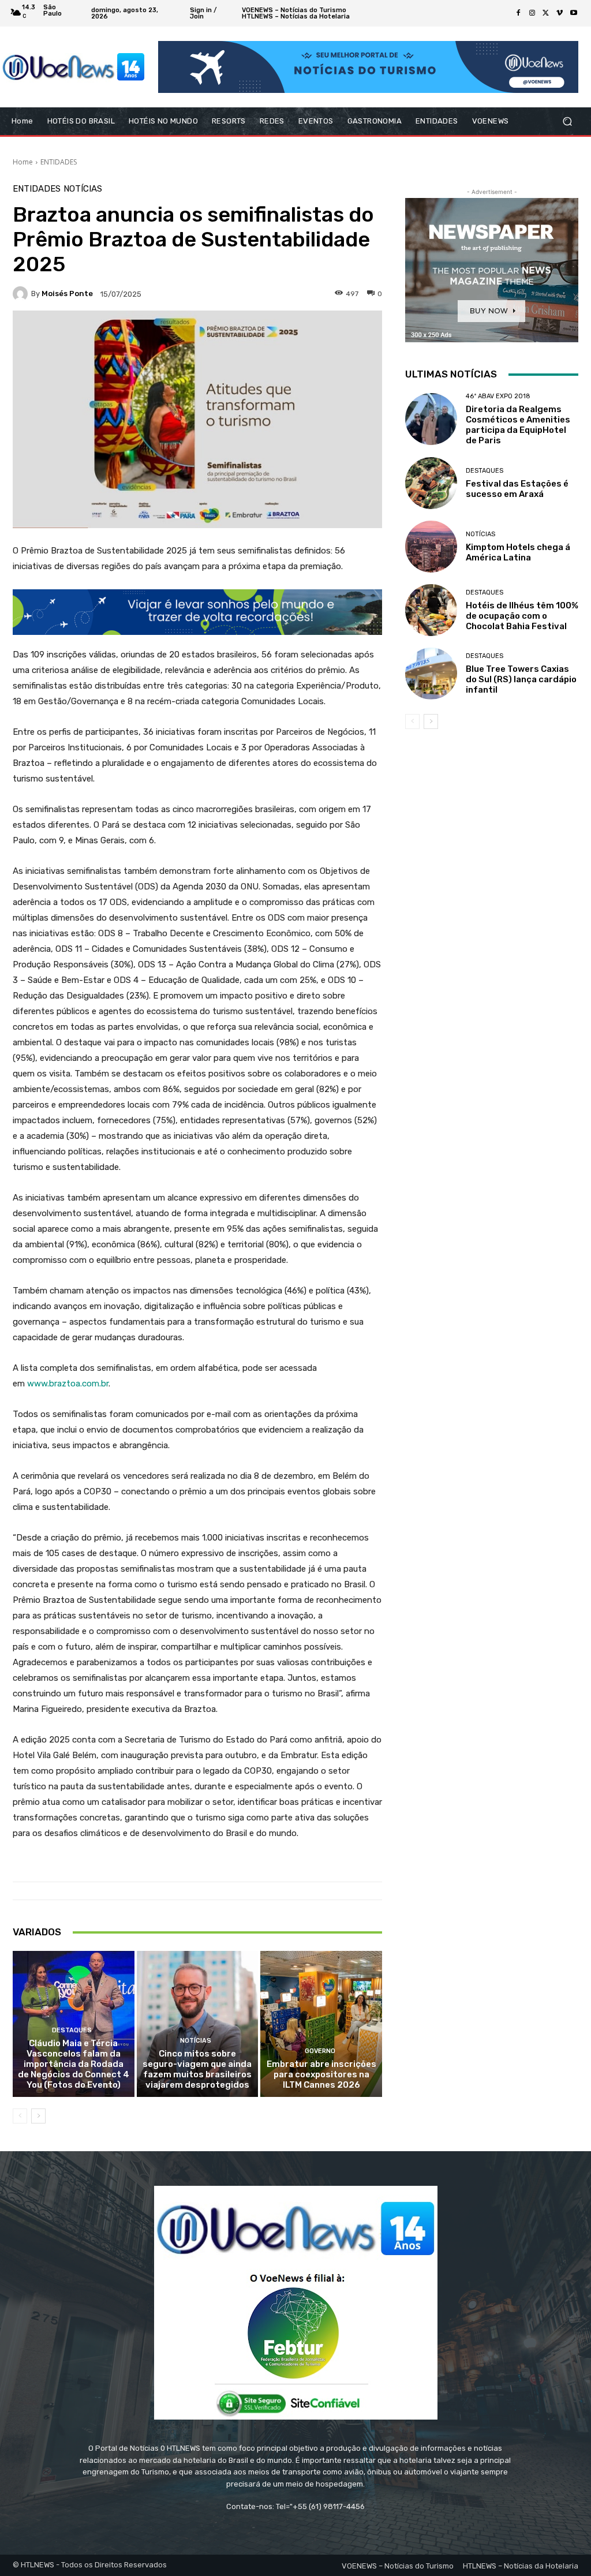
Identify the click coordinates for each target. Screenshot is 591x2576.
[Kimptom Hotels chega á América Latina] (431, 547)
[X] (546, 13)
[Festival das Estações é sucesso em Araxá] (431, 483)
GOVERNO (320, 2051)
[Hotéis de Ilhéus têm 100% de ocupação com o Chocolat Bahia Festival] (431, 610)
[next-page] (38, 2116)
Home (23, 162)
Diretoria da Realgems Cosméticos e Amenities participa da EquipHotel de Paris (518, 425)
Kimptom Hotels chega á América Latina (518, 552)
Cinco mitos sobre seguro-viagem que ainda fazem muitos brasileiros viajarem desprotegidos (197, 2069)
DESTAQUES (72, 2030)
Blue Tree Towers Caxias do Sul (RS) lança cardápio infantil (521, 679)
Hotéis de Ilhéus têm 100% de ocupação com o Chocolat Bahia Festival (522, 616)
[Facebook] (518, 13)
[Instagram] (532, 13)
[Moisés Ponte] (22, 294)
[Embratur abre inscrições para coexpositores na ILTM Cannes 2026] (321, 2024)
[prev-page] (20, 2116)
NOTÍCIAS (83, 189)
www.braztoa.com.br (68, 1384)
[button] (567, 121)
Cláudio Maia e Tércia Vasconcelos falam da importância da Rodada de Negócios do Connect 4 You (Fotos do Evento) (74, 2064)
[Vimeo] (560, 13)
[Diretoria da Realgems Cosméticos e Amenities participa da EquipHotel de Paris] (431, 419)
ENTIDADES (59, 162)
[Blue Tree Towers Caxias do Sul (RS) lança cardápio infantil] (431, 674)
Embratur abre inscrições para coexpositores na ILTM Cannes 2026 (321, 2074)
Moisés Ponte (67, 294)
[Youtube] (574, 13)
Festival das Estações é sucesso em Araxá (517, 489)
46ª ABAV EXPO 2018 (498, 396)
